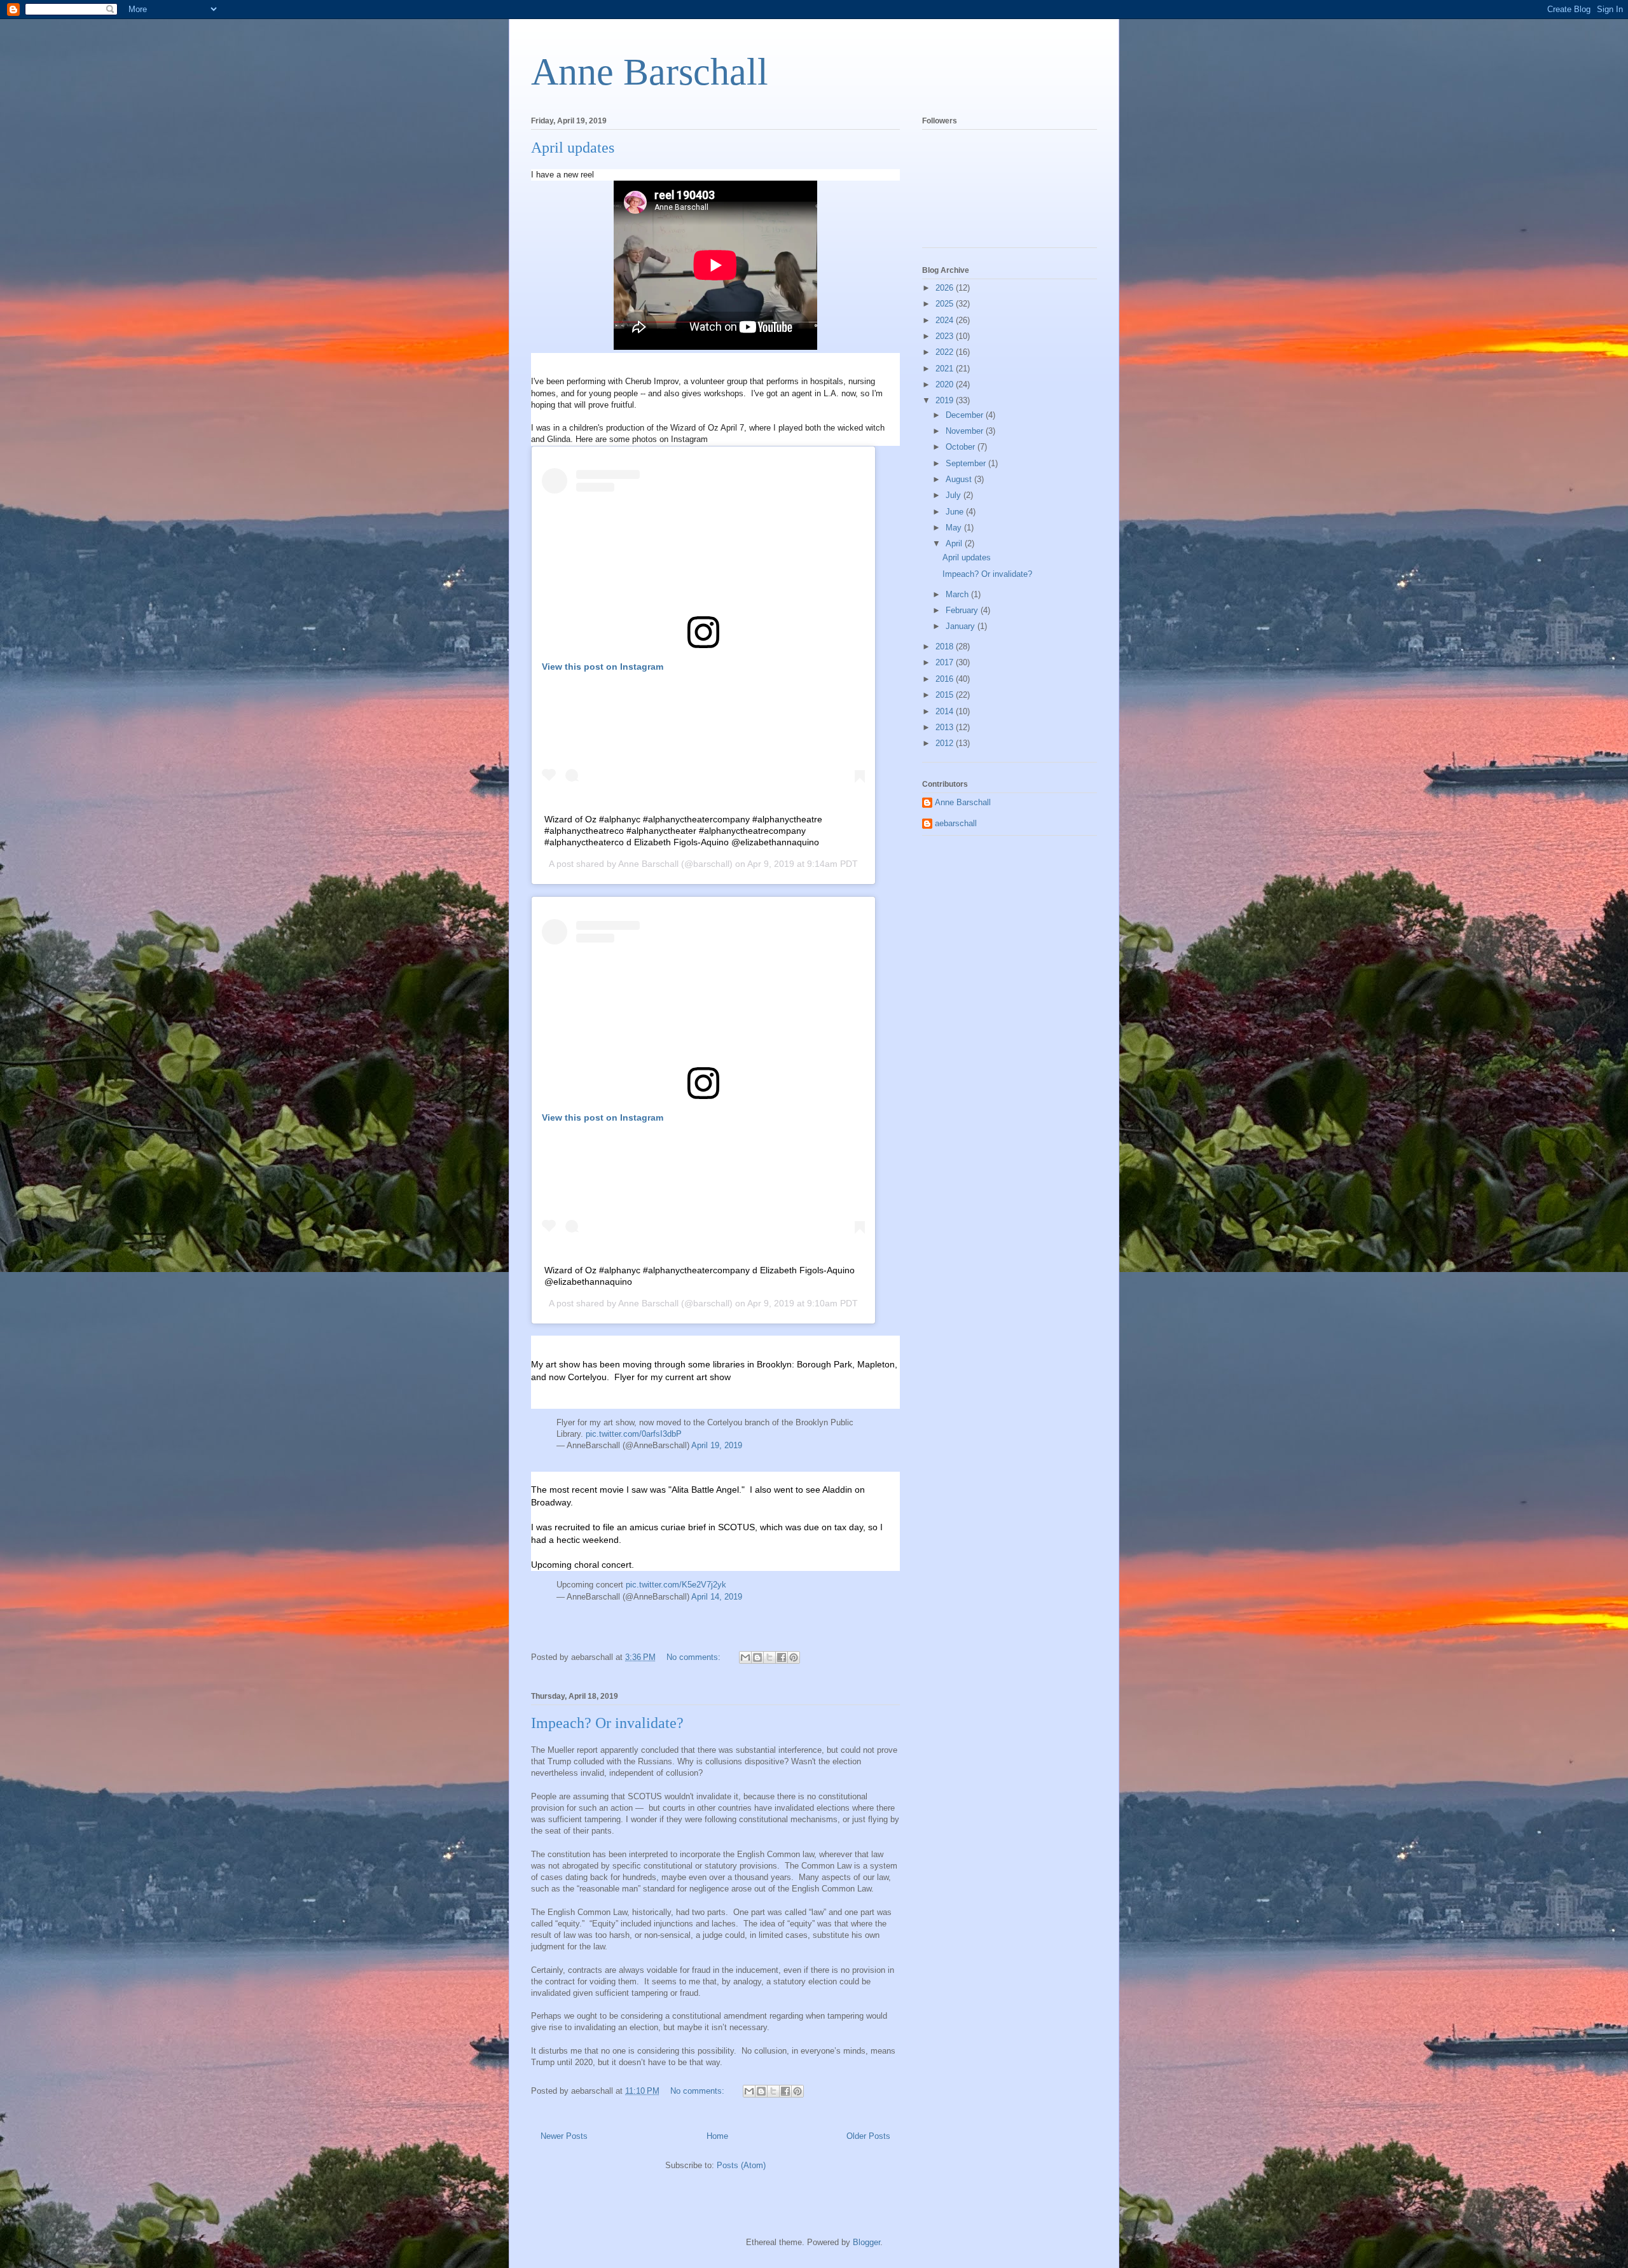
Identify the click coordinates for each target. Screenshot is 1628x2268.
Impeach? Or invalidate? (607, 1723)
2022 (946, 352)
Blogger (866, 2242)
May (955, 528)
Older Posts (868, 2136)
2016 (946, 679)
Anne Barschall (650, 72)
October (962, 447)
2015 (946, 695)
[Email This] (745, 1657)
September (967, 463)
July (955, 495)
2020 (946, 384)
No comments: (695, 1657)
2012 (946, 743)
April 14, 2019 (717, 1597)
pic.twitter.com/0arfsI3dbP (634, 1434)
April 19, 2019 (717, 1445)
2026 (946, 288)
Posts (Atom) (741, 2165)
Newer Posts (564, 2136)
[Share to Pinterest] (794, 1657)
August (960, 479)
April (955, 543)
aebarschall (956, 823)
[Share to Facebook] (782, 1657)
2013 (946, 727)
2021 (946, 369)
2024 (946, 320)
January (962, 626)
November (966, 431)
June (956, 512)
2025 (946, 304)
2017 (946, 662)
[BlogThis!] (757, 1657)
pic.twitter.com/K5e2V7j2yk (676, 1585)
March (958, 594)
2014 (946, 711)
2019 (946, 400)
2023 (946, 336)
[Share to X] (769, 1657)
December (966, 415)
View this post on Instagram (603, 667)
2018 (946, 647)
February (963, 610)
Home (717, 2136)
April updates (573, 148)
